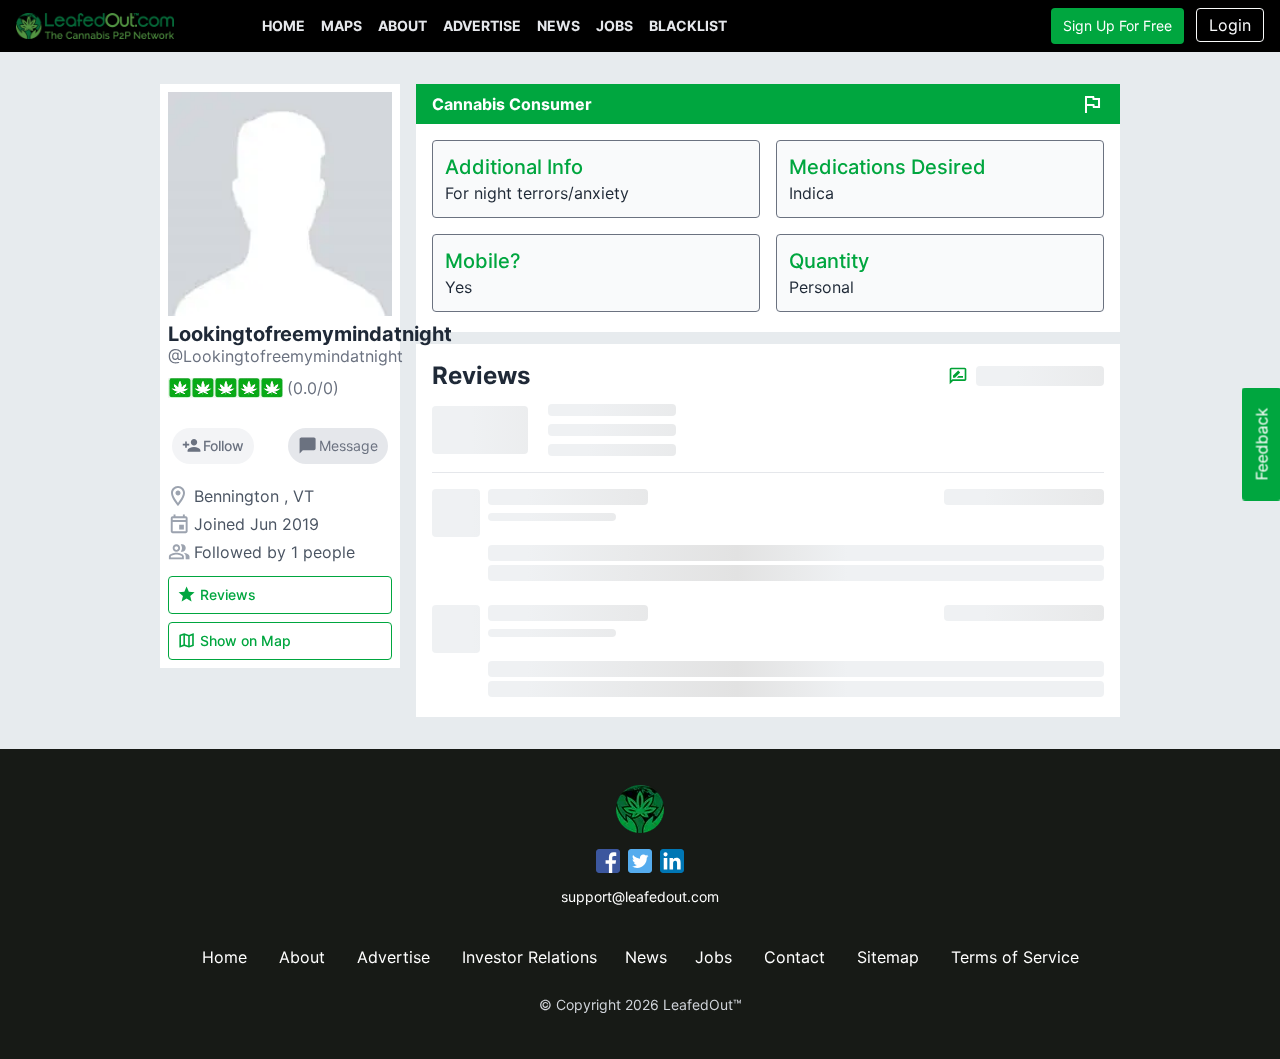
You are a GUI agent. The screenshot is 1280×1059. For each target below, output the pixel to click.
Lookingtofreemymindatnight (310, 334)
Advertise (482, 25)
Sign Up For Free (1117, 25)
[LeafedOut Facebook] (608, 864)
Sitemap (888, 957)
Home (283, 25)
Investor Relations (529, 957)
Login (1230, 25)
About (402, 25)
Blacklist (688, 25)
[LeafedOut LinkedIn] (672, 864)
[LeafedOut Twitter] (640, 864)
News (558, 25)
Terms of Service (1015, 957)
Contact (794, 957)
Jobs (614, 25)
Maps (341, 25)
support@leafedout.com (640, 896)
